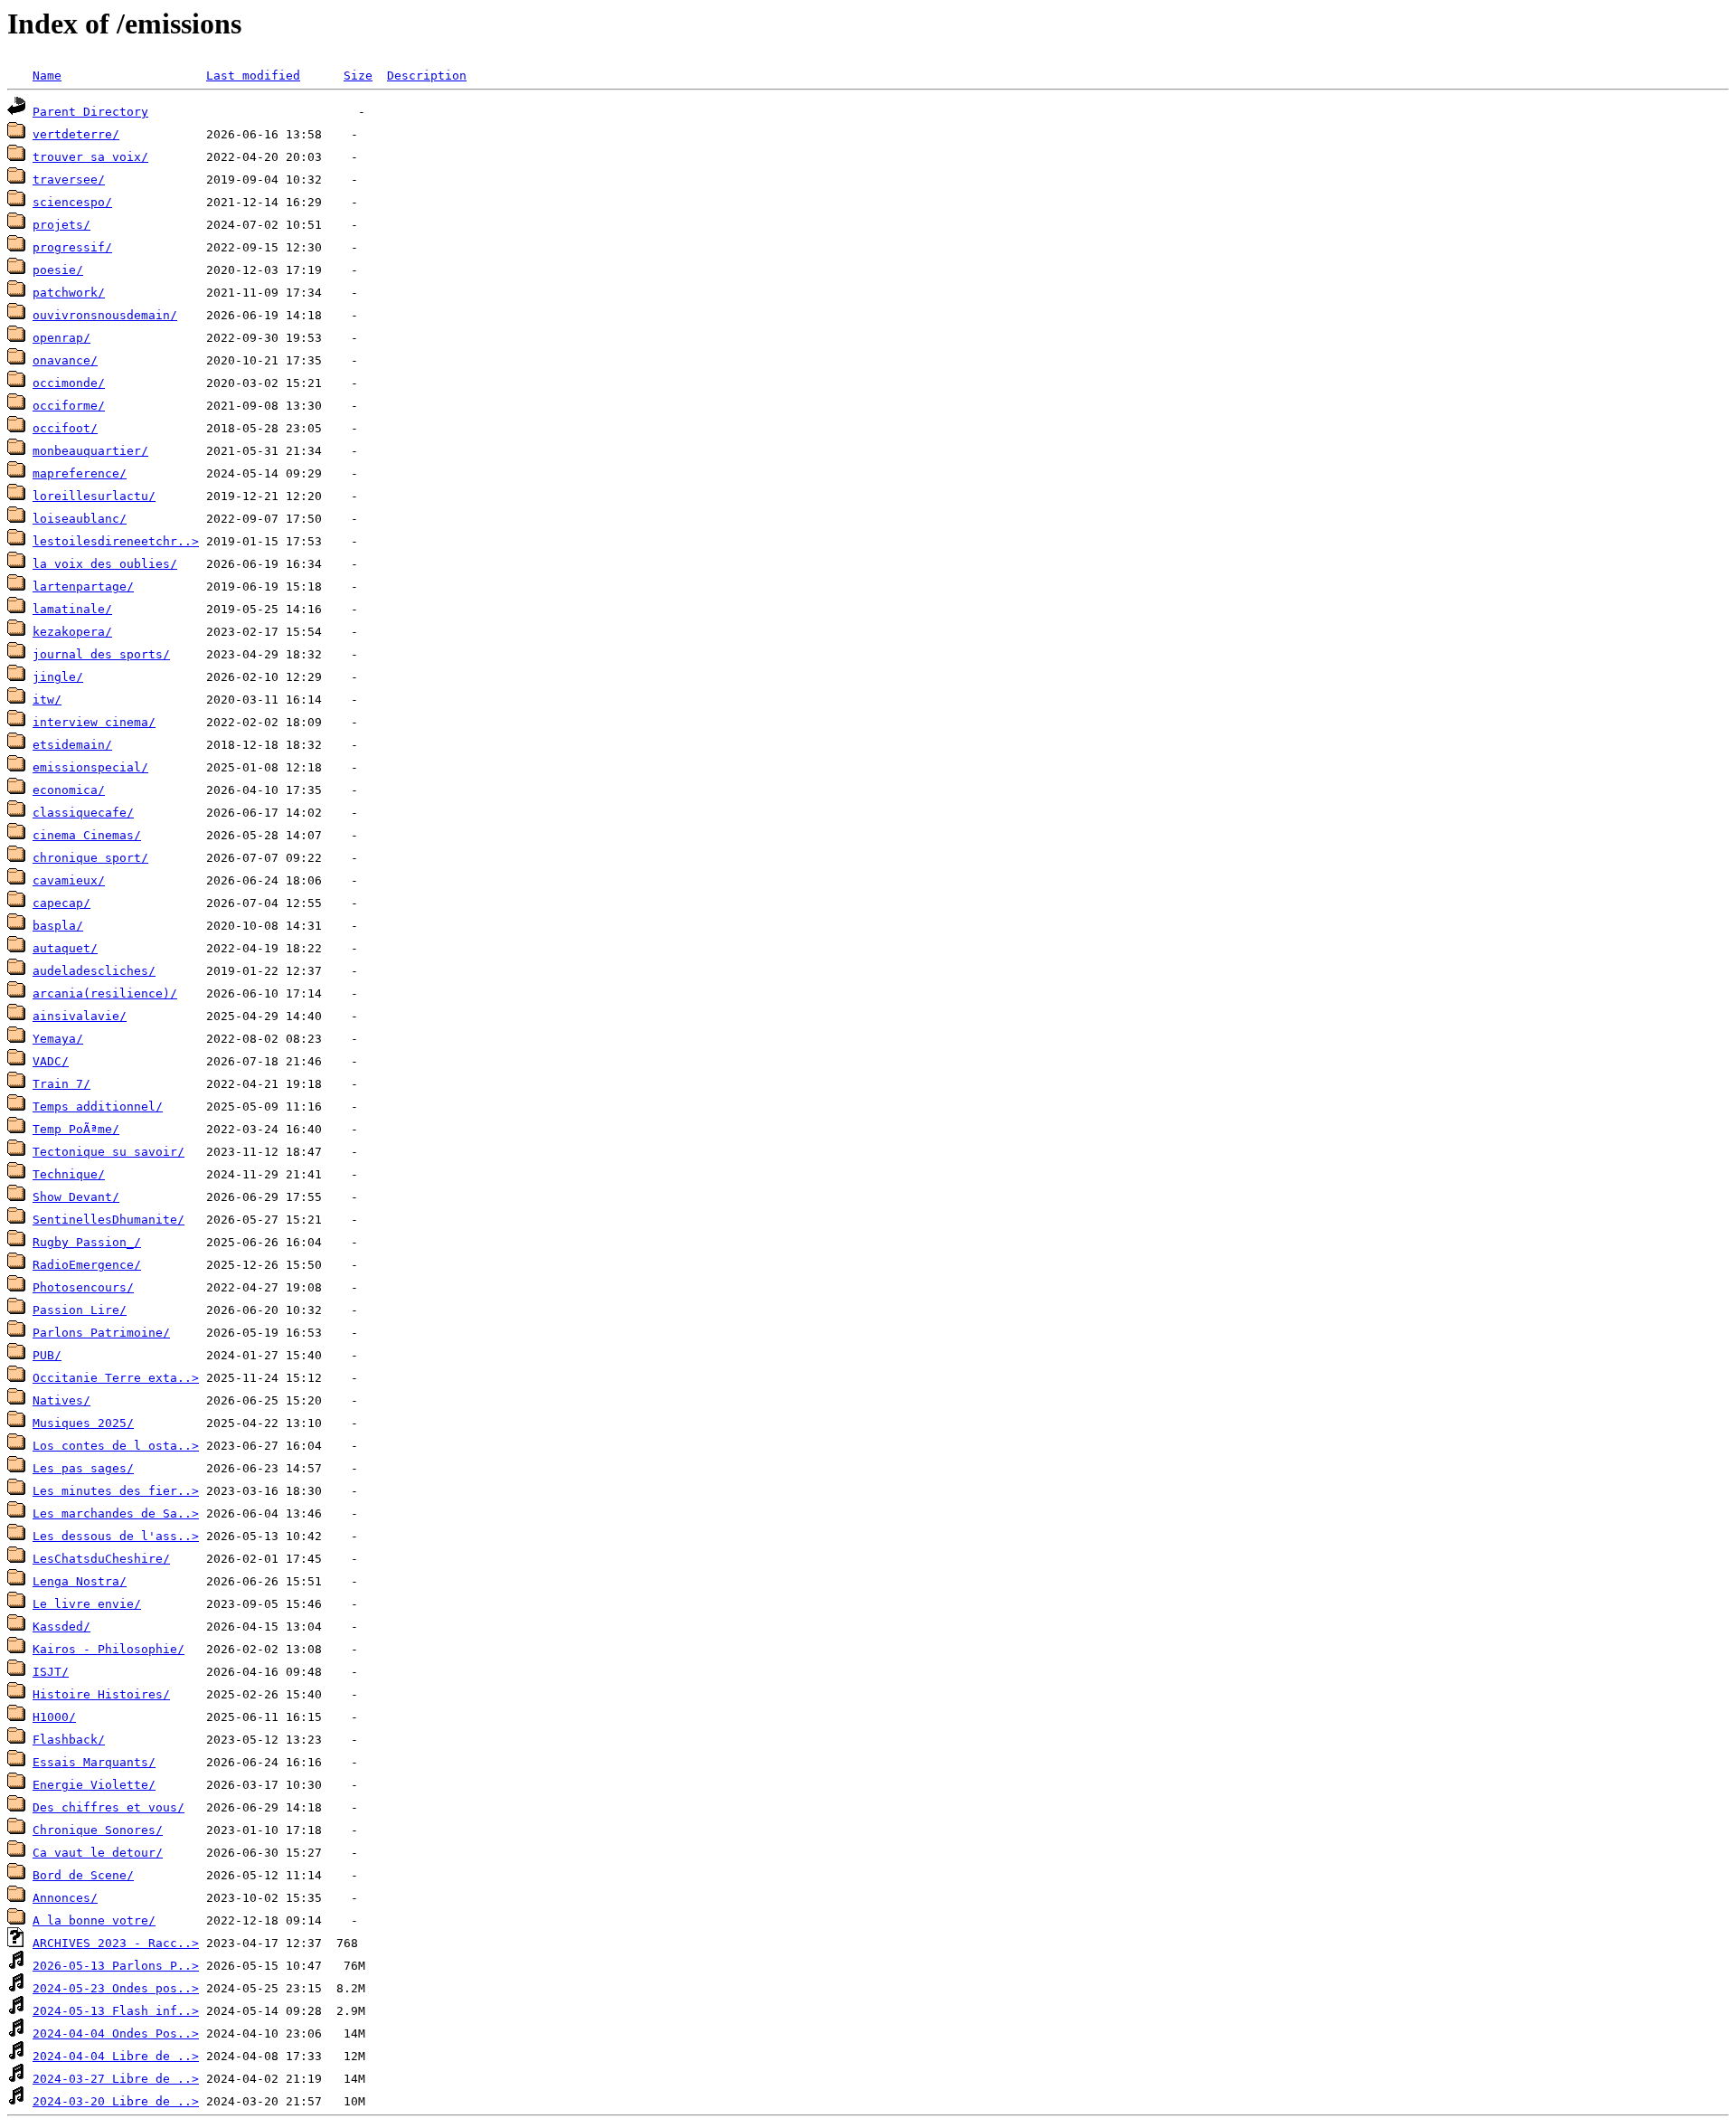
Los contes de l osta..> (116, 1446)
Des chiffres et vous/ (108, 1807)
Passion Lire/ (80, 1310)
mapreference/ (80, 473)
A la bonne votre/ (94, 1920)
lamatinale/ (72, 609)
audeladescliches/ (94, 971)
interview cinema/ (94, 722)
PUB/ (47, 1355)
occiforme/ (69, 406)
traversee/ (69, 180)
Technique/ (69, 1174)
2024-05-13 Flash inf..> (116, 2011)
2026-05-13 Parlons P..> (116, 1966)
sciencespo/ (72, 202)
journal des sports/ (101, 654)
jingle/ (58, 677)
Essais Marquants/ (94, 1762)
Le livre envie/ (87, 1604)
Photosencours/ (83, 1287)
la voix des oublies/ (105, 564)
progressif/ (72, 247)
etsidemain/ (72, 745)
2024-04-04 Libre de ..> (116, 2056)
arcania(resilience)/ (105, 993)
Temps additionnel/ (98, 1107)
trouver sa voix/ (90, 157)
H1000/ (54, 1717)
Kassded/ (61, 1627)
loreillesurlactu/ (94, 496)
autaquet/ (65, 948)
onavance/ (65, 360)
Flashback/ (69, 1740)
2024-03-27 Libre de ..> (116, 2079)
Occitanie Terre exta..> (116, 1378)
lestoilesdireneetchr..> (116, 541)
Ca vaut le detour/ (98, 1853)
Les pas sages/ (83, 1468)
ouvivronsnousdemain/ (105, 315)
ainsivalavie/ (80, 1016)
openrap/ (61, 338)
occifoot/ (65, 428)
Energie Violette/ (94, 1785)
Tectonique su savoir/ (108, 1152)
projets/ (61, 225)
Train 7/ (61, 1084)
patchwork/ (69, 293)
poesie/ (58, 270)
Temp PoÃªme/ (76, 1129)
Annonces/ (65, 1898)
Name (47, 76)
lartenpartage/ (83, 586)
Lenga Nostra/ (80, 1581)
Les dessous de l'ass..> (116, 1536)
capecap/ (61, 903)
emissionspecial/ (90, 767)
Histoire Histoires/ (101, 1694)
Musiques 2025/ (83, 1423)
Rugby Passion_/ (87, 1242)
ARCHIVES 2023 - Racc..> (116, 1943)
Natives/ (61, 1400)
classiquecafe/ (83, 813)
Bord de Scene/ (83, 1875)
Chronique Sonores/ (98, 1830)
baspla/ (58, 926)
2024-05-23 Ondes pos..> (116, 1988)
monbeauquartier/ (90, 451)
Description (427, 76)
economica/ (69, 790)
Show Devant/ (76, 1197)
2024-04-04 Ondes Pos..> (116, 2033)
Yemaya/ (58, 1039)
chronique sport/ (90, 858)
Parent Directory (90, 112)
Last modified (253, 76)
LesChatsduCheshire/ (101, 1559)
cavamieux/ (69, 880)
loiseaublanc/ (80, 519)
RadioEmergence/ (87, 1265)
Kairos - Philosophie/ (108, 1649)
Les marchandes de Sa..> (116, 1513)
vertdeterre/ (76, 134)
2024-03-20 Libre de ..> (116, 2101)
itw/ (47, 700)
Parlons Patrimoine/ (101, 1333)
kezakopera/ (72, 632)
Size (358, 76)
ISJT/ (51, 1672)
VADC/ (51, 1061)
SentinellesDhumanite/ (108, 1220)
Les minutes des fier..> (116, 1491)
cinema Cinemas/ (87, 835)
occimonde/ (69, 383)
